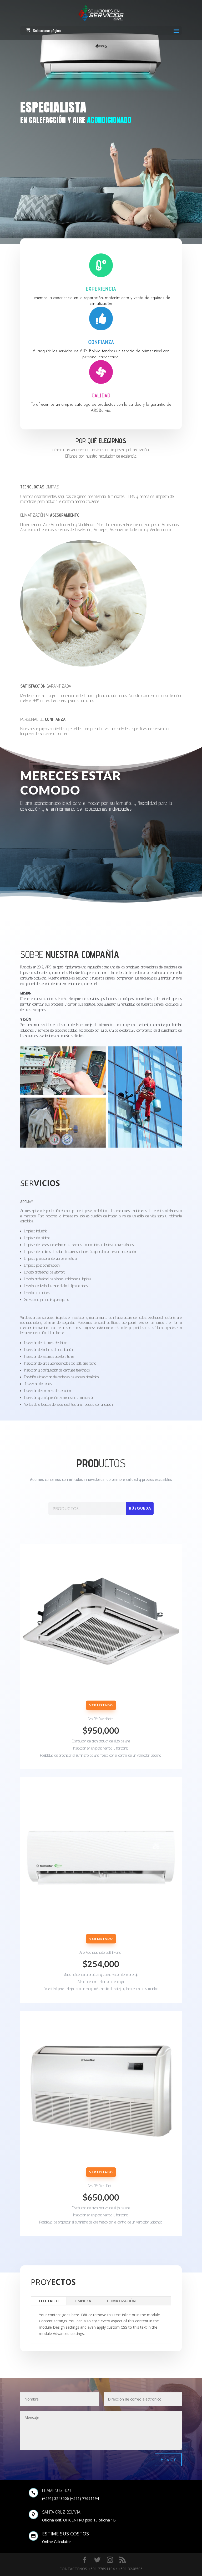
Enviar (168, 2459)
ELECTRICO (49, 2301)
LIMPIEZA (83, 2301)
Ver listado (101, 1705)
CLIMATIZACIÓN (121, 2301)
